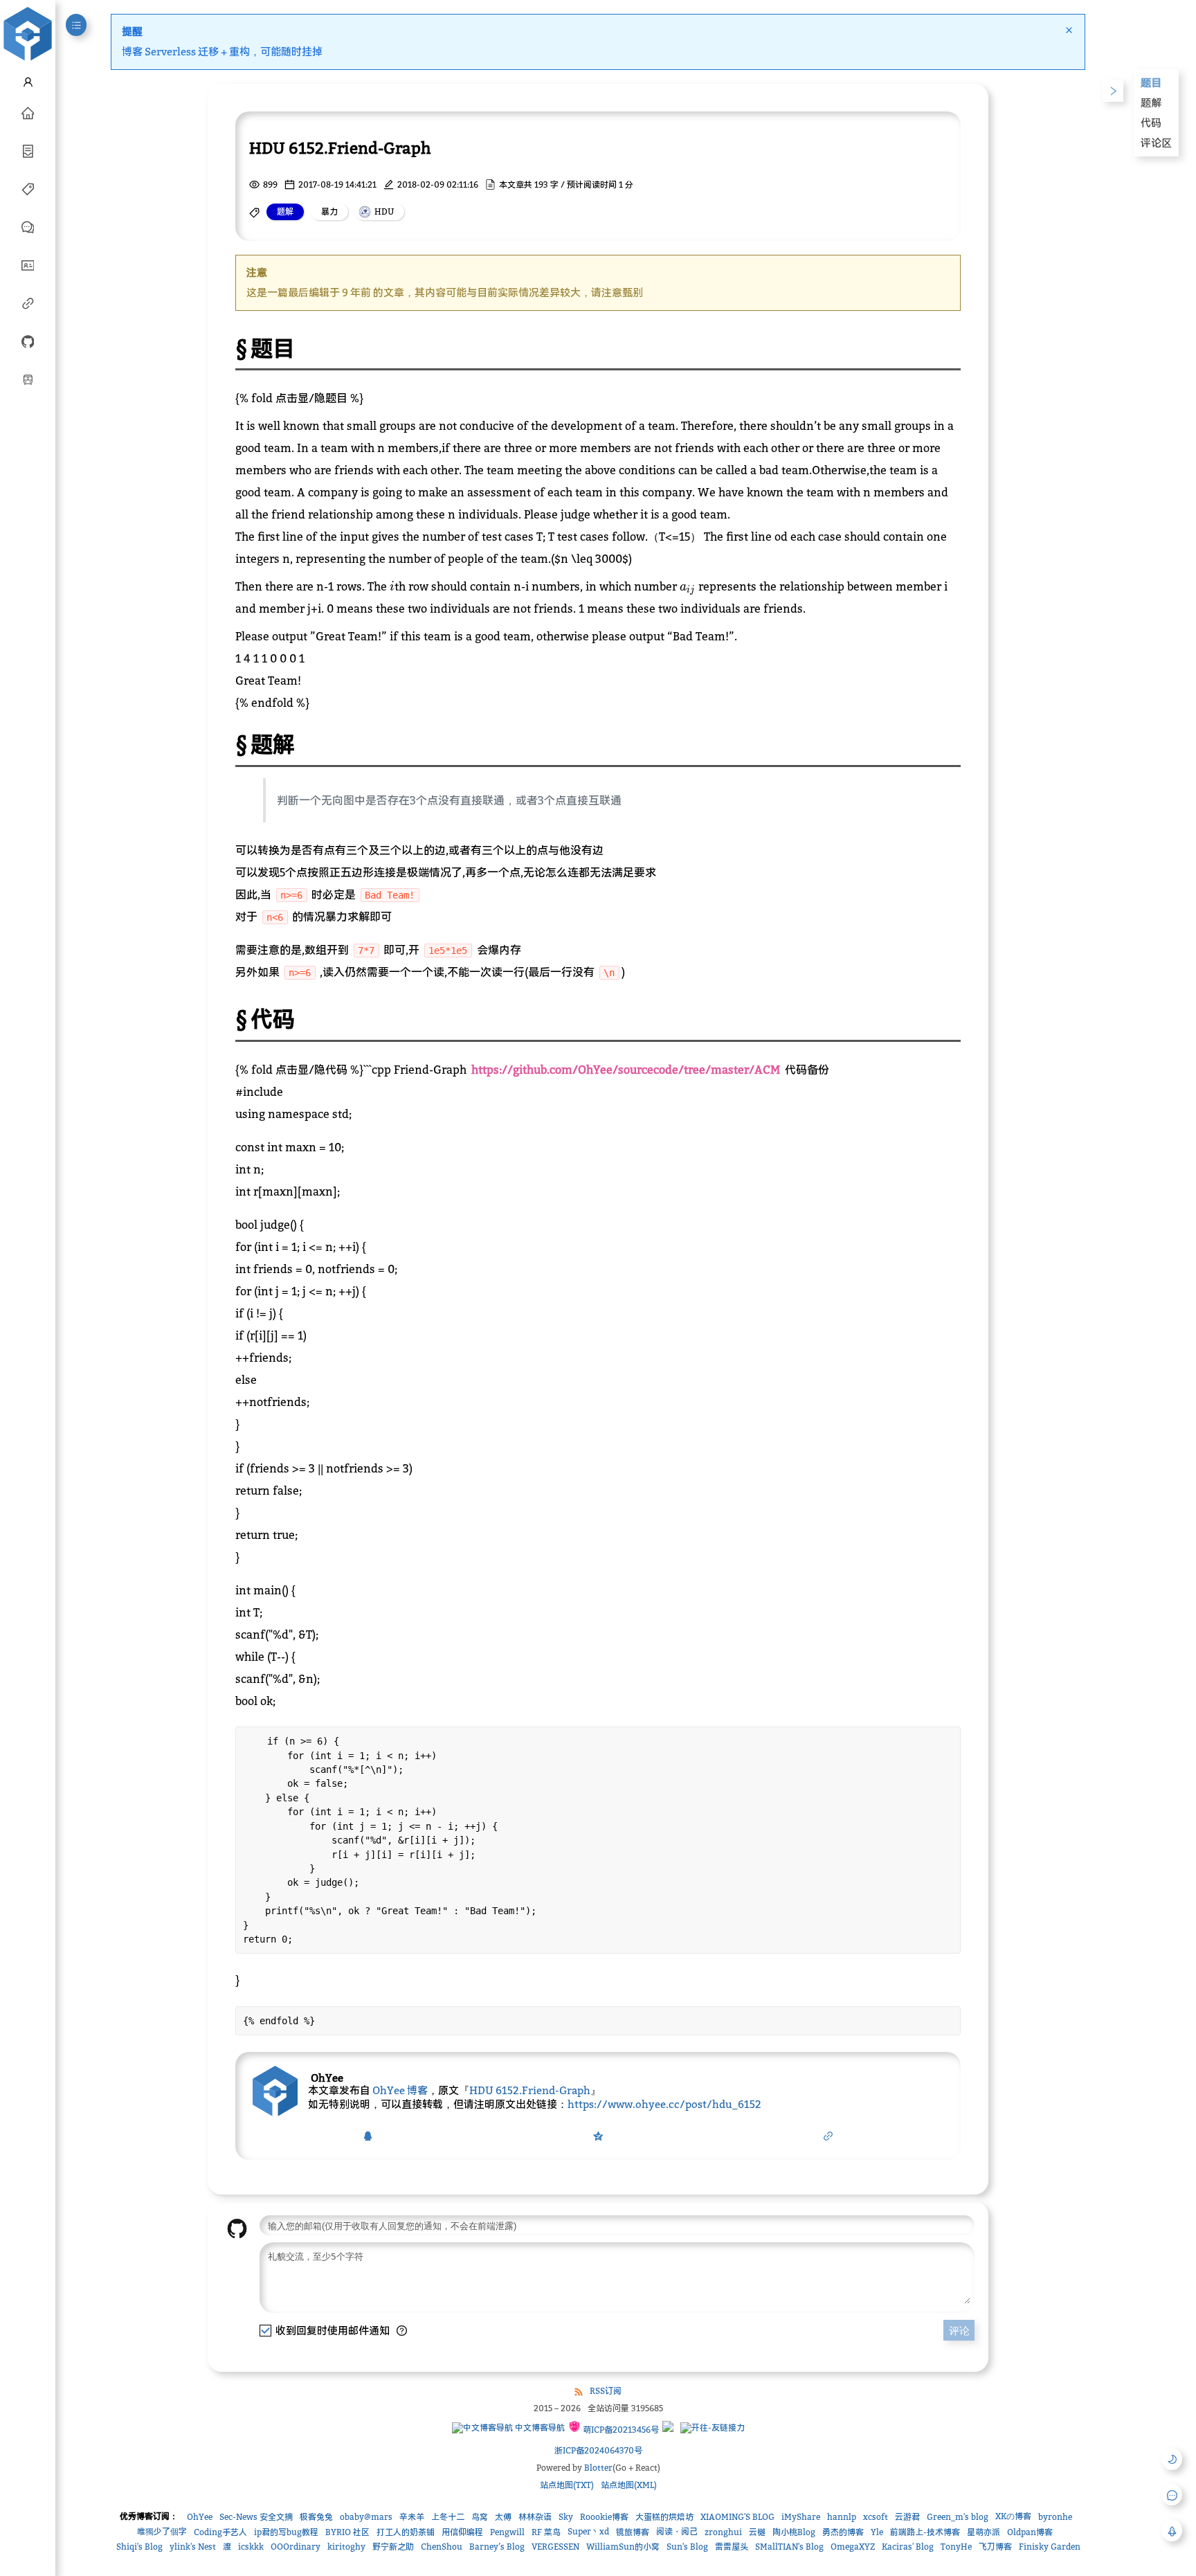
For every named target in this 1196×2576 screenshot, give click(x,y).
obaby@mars (366, 2517)
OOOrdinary (296, 2547)
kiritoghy (346, 2547)
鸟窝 (480, 2517)
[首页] (28, 112)
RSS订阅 (606, 2391)
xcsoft (876, 2517)
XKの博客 (1013, 2516)
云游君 (907, 2517)
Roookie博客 (604, 2517)
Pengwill (507, 2532)
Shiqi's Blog (139, 2547)
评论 (959, 2331)
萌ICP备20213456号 (620, 2430)
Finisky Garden (1050, 2547)
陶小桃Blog (794, 2532)
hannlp (842, 2517)
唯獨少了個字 (162, 2531)
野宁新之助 (393, 2547)
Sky (566, 2517)
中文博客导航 (539, 2428)
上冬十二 (448, 2517)
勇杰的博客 (843, 2532)
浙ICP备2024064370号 (598, 2450)
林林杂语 (535, 2517)
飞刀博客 (995, 2547)
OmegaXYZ (853, 2547)
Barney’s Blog (497, 2547)
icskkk (251, 2547)
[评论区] (28, 226)
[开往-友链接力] (713, 2428)
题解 (1151, 102)
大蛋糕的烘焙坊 (664, 2517)
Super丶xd (588, 2531)
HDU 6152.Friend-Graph (530, 2090)
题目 (1151, 82)
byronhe (1055, 2517)
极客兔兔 (316, 2517)
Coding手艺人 (220, 2532)
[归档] (28, 150)
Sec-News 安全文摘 (256, 2517)
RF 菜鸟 (546, 2532)
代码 (1151, 123)
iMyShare (801, 2517)
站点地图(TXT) (567, 2485)
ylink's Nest (193, 2547)
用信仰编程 (462, 2532)
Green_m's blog (958, 2517)
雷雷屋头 (732, 2547)
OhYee (200, 2517)
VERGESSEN (555, 2547)
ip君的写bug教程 (286, 2532)
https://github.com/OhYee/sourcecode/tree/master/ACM (626, 1070)
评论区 (1156, 143)
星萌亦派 (984, 2532)
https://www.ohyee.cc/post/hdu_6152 (664, 2104)
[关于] (28, 264)
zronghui (723, 2532)
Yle (877, 2532)
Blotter (598, 2468)
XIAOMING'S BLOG (737, 2517)
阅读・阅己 (677, 2531)
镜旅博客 (633, 2532)
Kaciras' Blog (908, 2547)
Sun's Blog (687, 2547)
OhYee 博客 (400, 2090)
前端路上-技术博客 (925, 2532)
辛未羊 (412, 2517)
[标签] (28, 188)
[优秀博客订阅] (28, 303)
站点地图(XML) (629, 2485)
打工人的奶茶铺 (406, 2532)
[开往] (28, 379)
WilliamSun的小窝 (623, 2547)
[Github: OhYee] (28, 341)
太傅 (503, 2517)
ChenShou (442, 2547)
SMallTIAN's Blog (789, 2547)
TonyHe (956, 2547)
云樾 (757, 2532)
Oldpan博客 (1030, 2532)
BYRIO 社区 (347, 2532)
